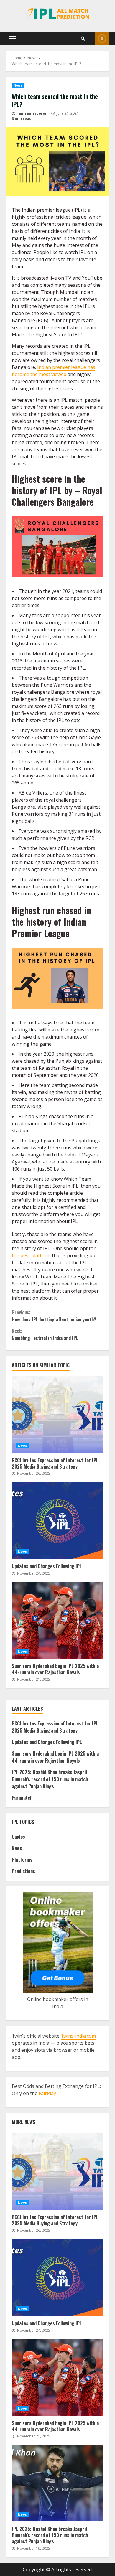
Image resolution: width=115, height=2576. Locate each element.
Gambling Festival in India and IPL (45, 1334)
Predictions (23, 1871)
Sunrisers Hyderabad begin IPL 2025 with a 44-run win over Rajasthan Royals (57, 1620)
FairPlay (47, 2093)
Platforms (22, 1860)
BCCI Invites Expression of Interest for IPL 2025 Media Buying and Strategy (57, 1415)
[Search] (83, 39)
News (102, 39)
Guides (18, 1837)
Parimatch (22, 1798)
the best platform (31, 1255)
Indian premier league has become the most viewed (54, 371)
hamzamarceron (32, 113)
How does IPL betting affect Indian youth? (54, 1316)
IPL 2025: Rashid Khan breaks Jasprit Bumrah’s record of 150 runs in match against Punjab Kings (50, 1779)
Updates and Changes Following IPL (57, 1520)
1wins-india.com (78, 2036)
